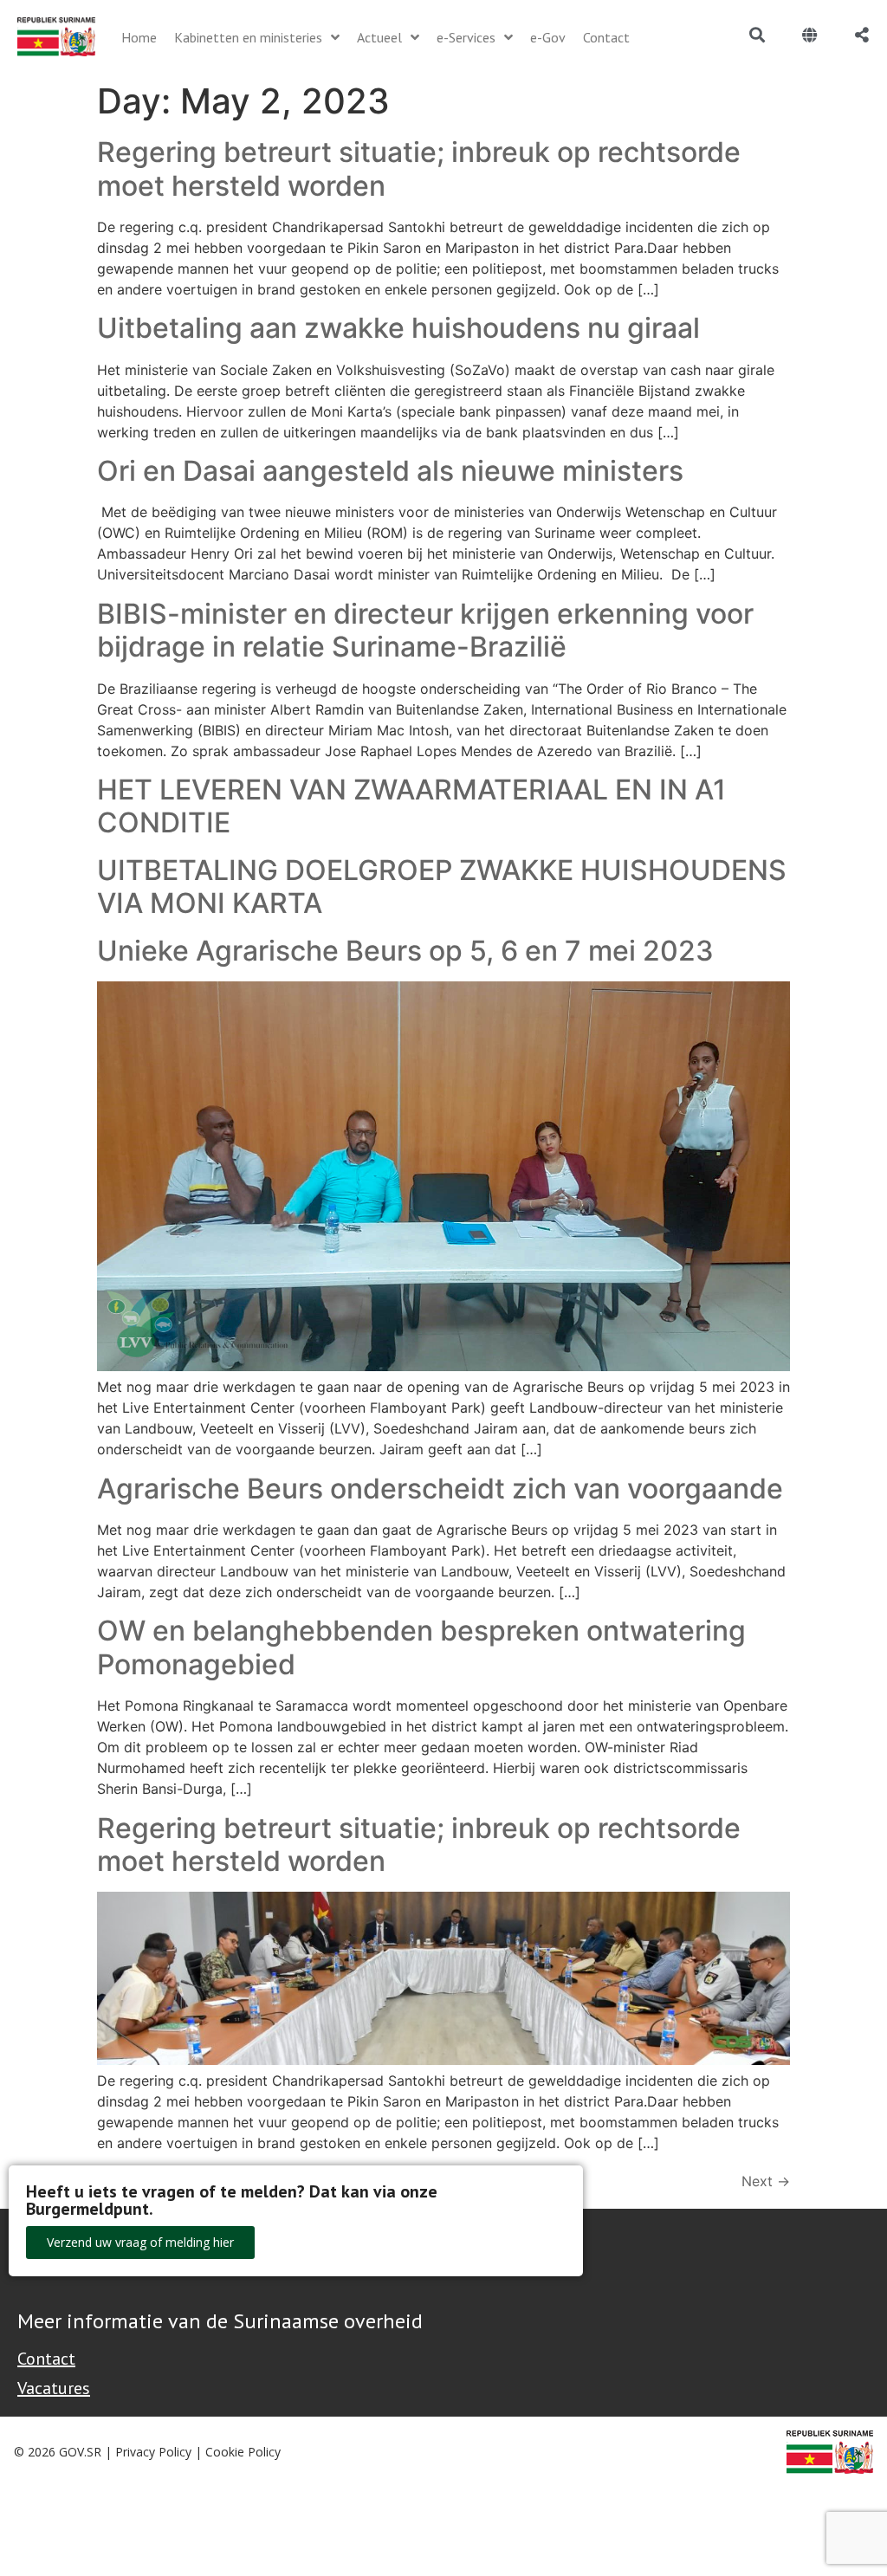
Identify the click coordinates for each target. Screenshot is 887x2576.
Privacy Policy (153, 2452)
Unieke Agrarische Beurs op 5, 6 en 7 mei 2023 (405, 951)
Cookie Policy (243, 2452)
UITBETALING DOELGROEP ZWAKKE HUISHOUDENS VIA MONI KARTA (442, 887)
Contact (46, 2359)
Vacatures (54, 2388)
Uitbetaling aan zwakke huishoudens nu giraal (398, 328)
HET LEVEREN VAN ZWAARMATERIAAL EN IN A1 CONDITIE (411, 806)
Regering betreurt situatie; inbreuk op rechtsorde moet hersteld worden (419, 168)
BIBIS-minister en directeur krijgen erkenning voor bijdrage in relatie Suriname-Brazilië (425, 630)
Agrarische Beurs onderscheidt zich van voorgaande (440, 1489)
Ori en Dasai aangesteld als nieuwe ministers (390, 471)
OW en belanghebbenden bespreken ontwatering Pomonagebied (421, 1647)
